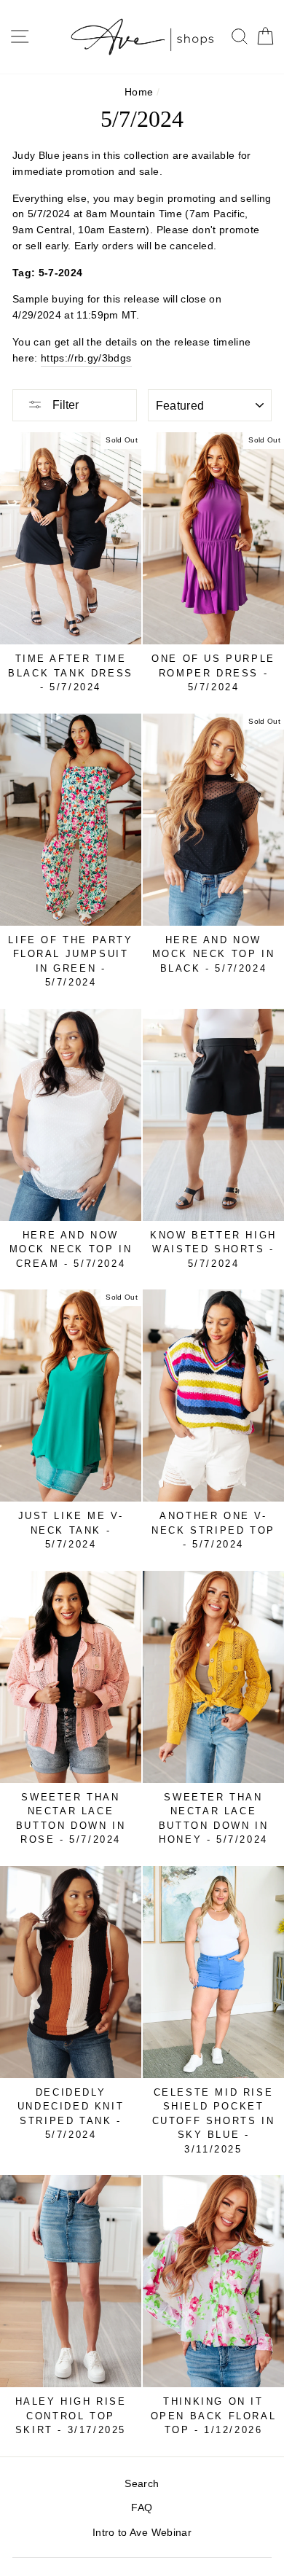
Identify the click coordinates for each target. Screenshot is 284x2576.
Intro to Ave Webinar (142, 2533)
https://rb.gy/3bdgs (86, 358)
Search (142, 2484)
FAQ (142, 2508)
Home (139, 92)
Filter (64, 405)
